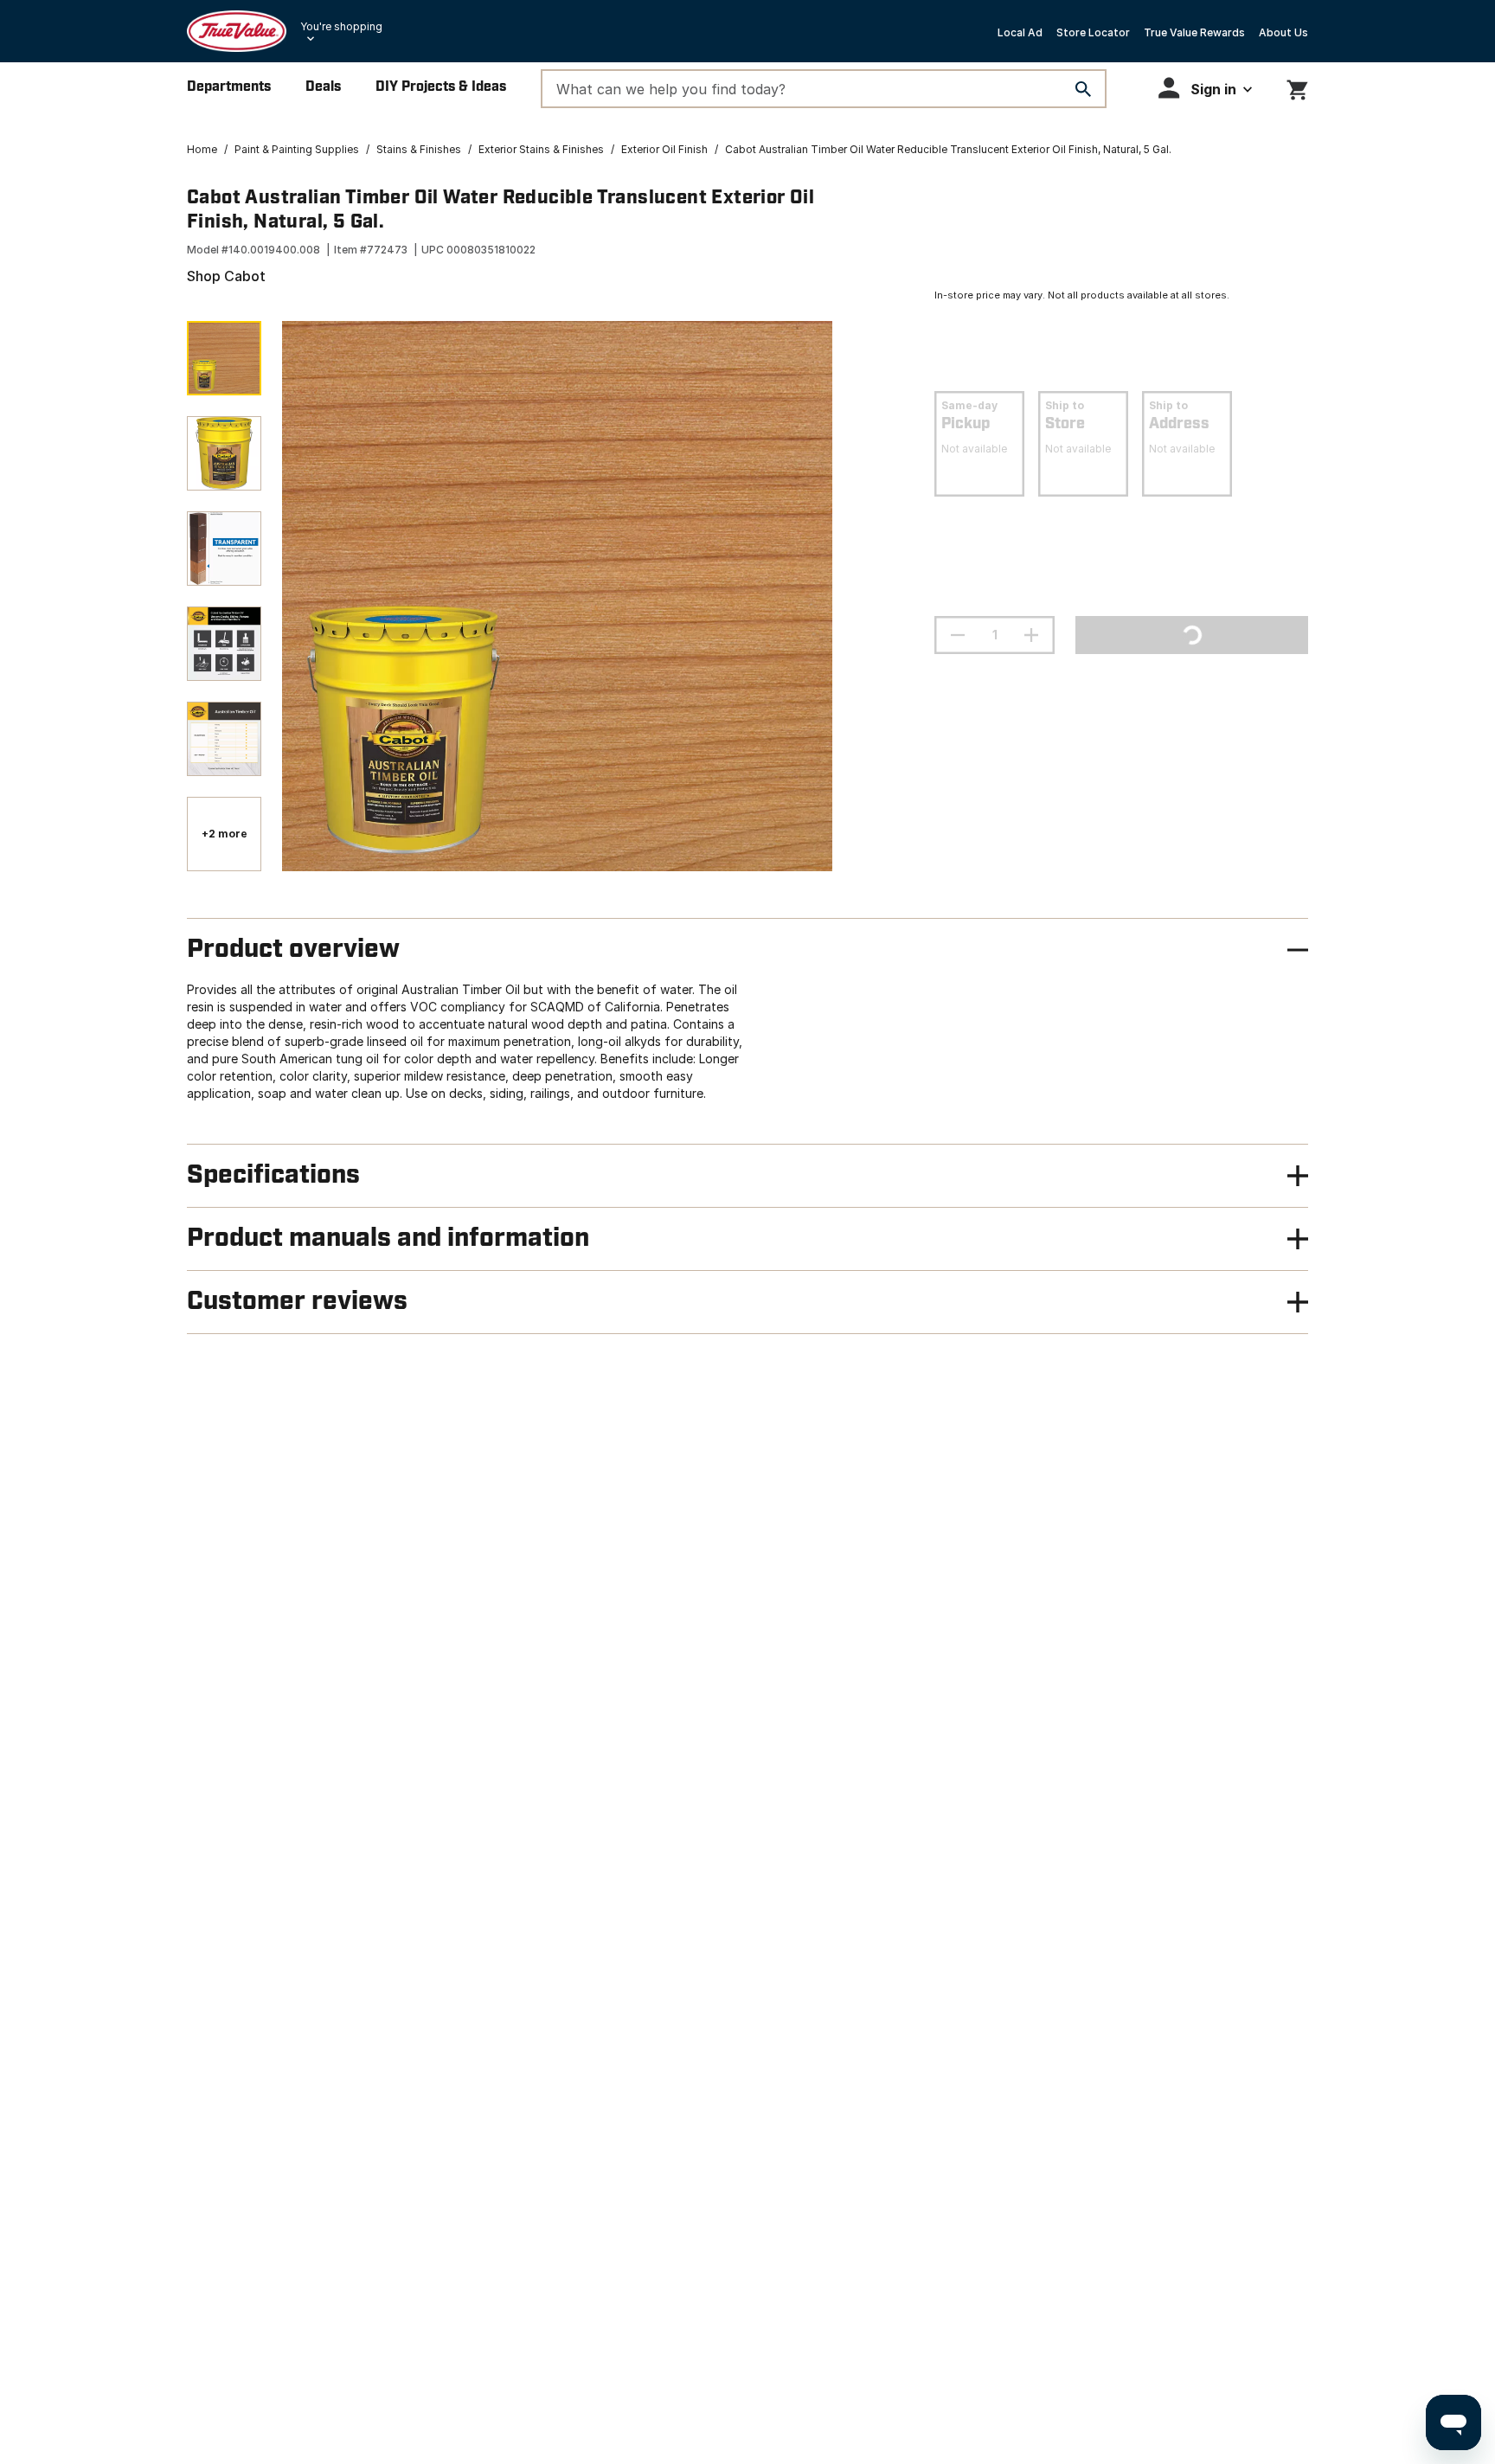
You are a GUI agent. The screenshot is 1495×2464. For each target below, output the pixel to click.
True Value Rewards (1194, 32)
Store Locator (1093, 32)
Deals (323, 87)
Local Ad (1020, 32)
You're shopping (341, 26)
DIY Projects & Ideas (441, 87)
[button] (1205, 88)
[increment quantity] (1031, 635)
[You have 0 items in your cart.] (1297, 87)
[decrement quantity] (958, 635)
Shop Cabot (226, 276)
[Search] (1083, 89)
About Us (1283, 32)
